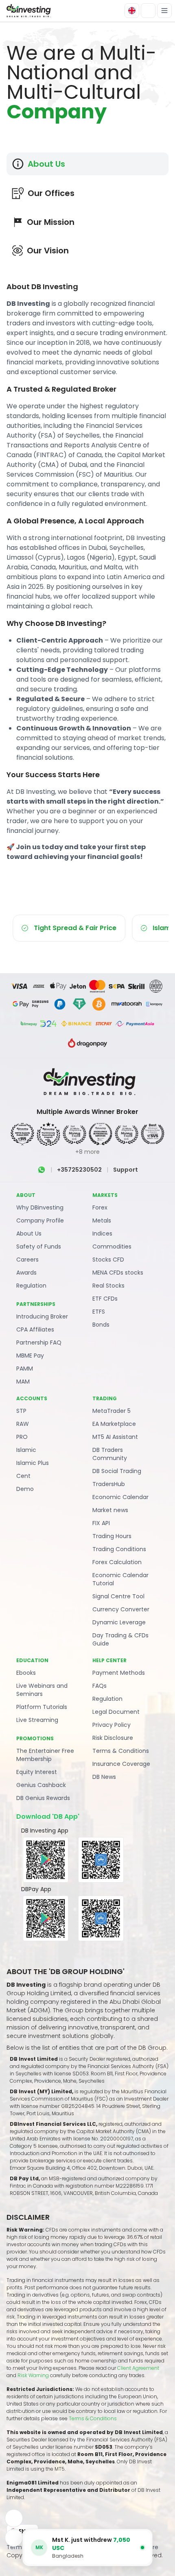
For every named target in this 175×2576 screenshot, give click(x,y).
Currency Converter (121, 1609)
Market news (110, 1510)
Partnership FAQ (39, 1342)
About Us (29, 1234)
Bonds (101, 1325)
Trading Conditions (119, 1549)
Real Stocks (108, 1286)
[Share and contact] (14, 2538)
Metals (102, 1220)
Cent (23, 1476)
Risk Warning (34, 2375)
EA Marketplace (114, 1424)
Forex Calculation (117, 1562)
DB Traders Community (110, 1454)
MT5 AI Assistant (115, 1437)
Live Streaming (37, 1720)
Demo (25, 1489)
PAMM (25, 1369)
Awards (26, 1273)
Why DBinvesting (40, 1207)
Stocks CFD (108, 1260)
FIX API (101, 1523)
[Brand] (28, 11)
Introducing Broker (42, 1316)
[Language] (132, 11)
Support (126, 1170)
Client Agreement (138, 2368)
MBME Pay (30, 1356)
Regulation (31, 1286)
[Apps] (14, 2518)
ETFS (99, 1312)
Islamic (26, 1450)
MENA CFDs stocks (118, 1273)
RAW (23, 1424)
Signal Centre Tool (118, 1596)
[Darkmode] (148, 11)
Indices (102, 1234)
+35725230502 (79, 1170)
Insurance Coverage (121, 1764)
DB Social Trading (117, 1471)
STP (21, 1411)
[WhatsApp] (42, 1170)
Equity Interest (37, 1772)
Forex (100, 1207)
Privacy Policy (112, 1725)
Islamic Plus (33, 1463)
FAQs (100, 1686)
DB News (104, 1777)
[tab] (87, 164)
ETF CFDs (105, 1299)
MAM (23, 1382)
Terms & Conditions (121, 1751)
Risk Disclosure (113, 1738)
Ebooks (26, 1673)
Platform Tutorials (42, 1707)
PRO (22, 1437)
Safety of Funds (39, 1247)
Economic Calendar (120, 1497)
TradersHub (109, 1484)
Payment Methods (119, 1673)
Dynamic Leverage (119, 1622)
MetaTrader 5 (112, 1411)
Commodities (112, 1247)
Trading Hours (112, 1536)
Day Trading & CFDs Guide (120, 1639)
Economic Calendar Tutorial (120, 1579)
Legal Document (116, 1712)
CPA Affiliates (35, 1329)
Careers (27, 1260)
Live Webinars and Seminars (42, 1690)
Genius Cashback (41, 1785)
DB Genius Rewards (43, 1798)
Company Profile (40, 1220)
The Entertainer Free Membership (45, 1755)
